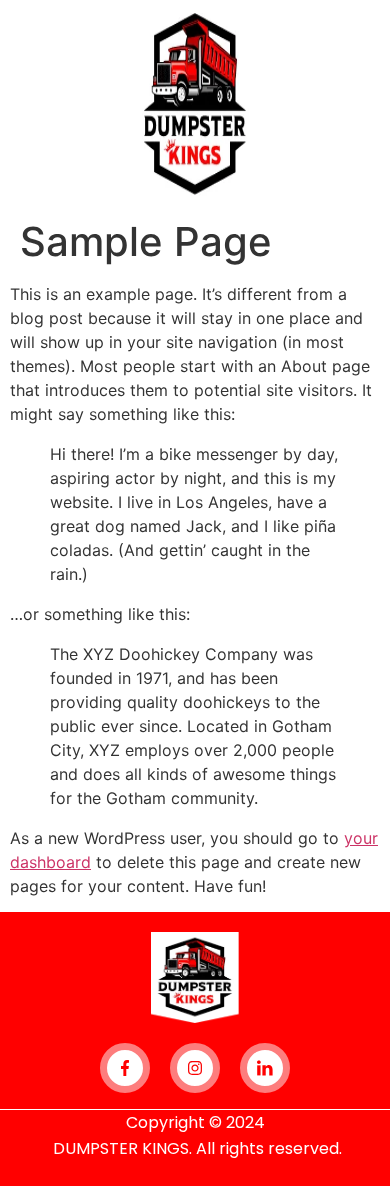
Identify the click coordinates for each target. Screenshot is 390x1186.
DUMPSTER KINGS (121, 1148)
